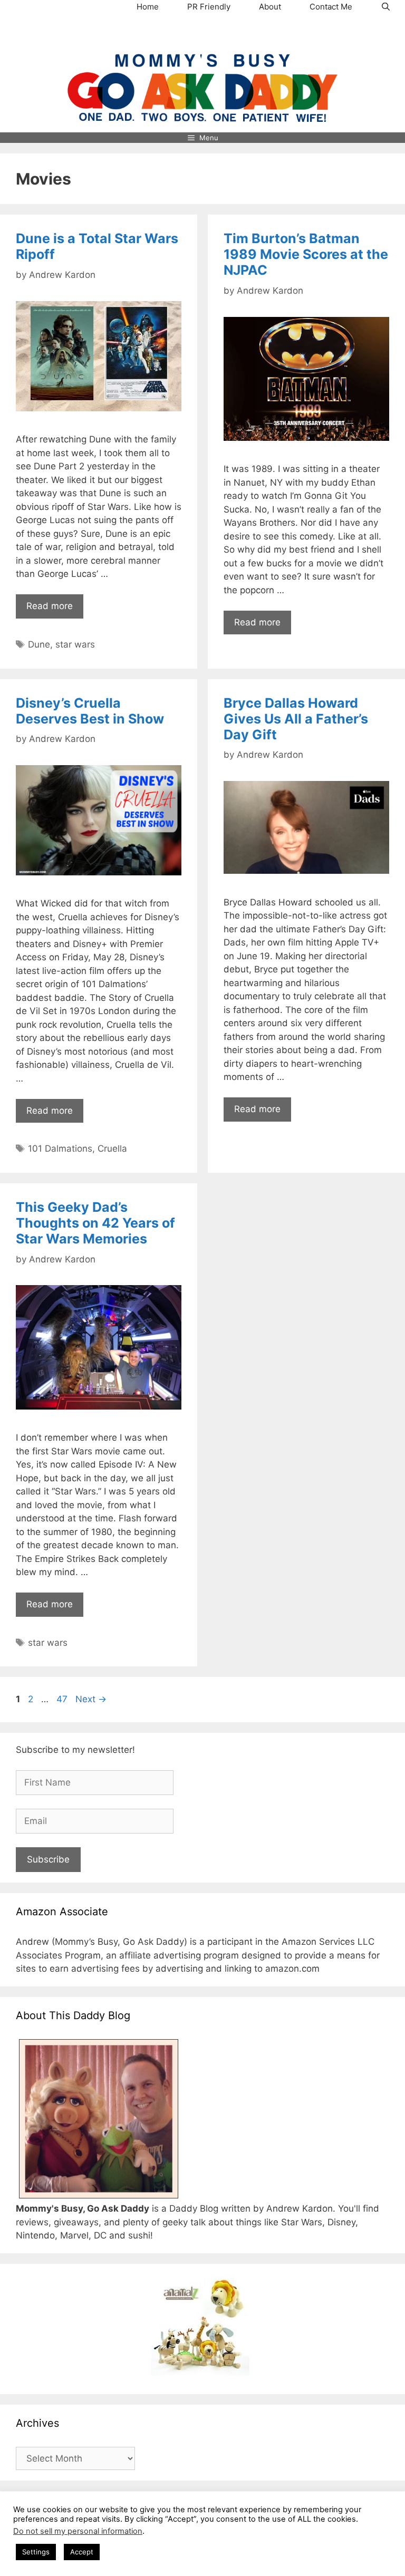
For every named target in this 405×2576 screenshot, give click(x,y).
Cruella (112, 1149)
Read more (50, 606)
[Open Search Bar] (386, 7)
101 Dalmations (60, 1149)
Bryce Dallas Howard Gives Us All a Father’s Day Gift (296, 719)
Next (91, 1699)
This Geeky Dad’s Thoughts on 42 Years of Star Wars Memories (95, 1223)
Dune (39, 644)
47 (63, 1699)
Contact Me (331, 7)
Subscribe (48, 1859)
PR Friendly (209, 7)
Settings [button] (36, 2552)
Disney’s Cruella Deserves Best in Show (90, 711)
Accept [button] (82, 2552)
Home (148, 7)
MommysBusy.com (202, 34)
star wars (75, 644)
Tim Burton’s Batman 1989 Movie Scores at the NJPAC (306, 254)
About (270, 7)
